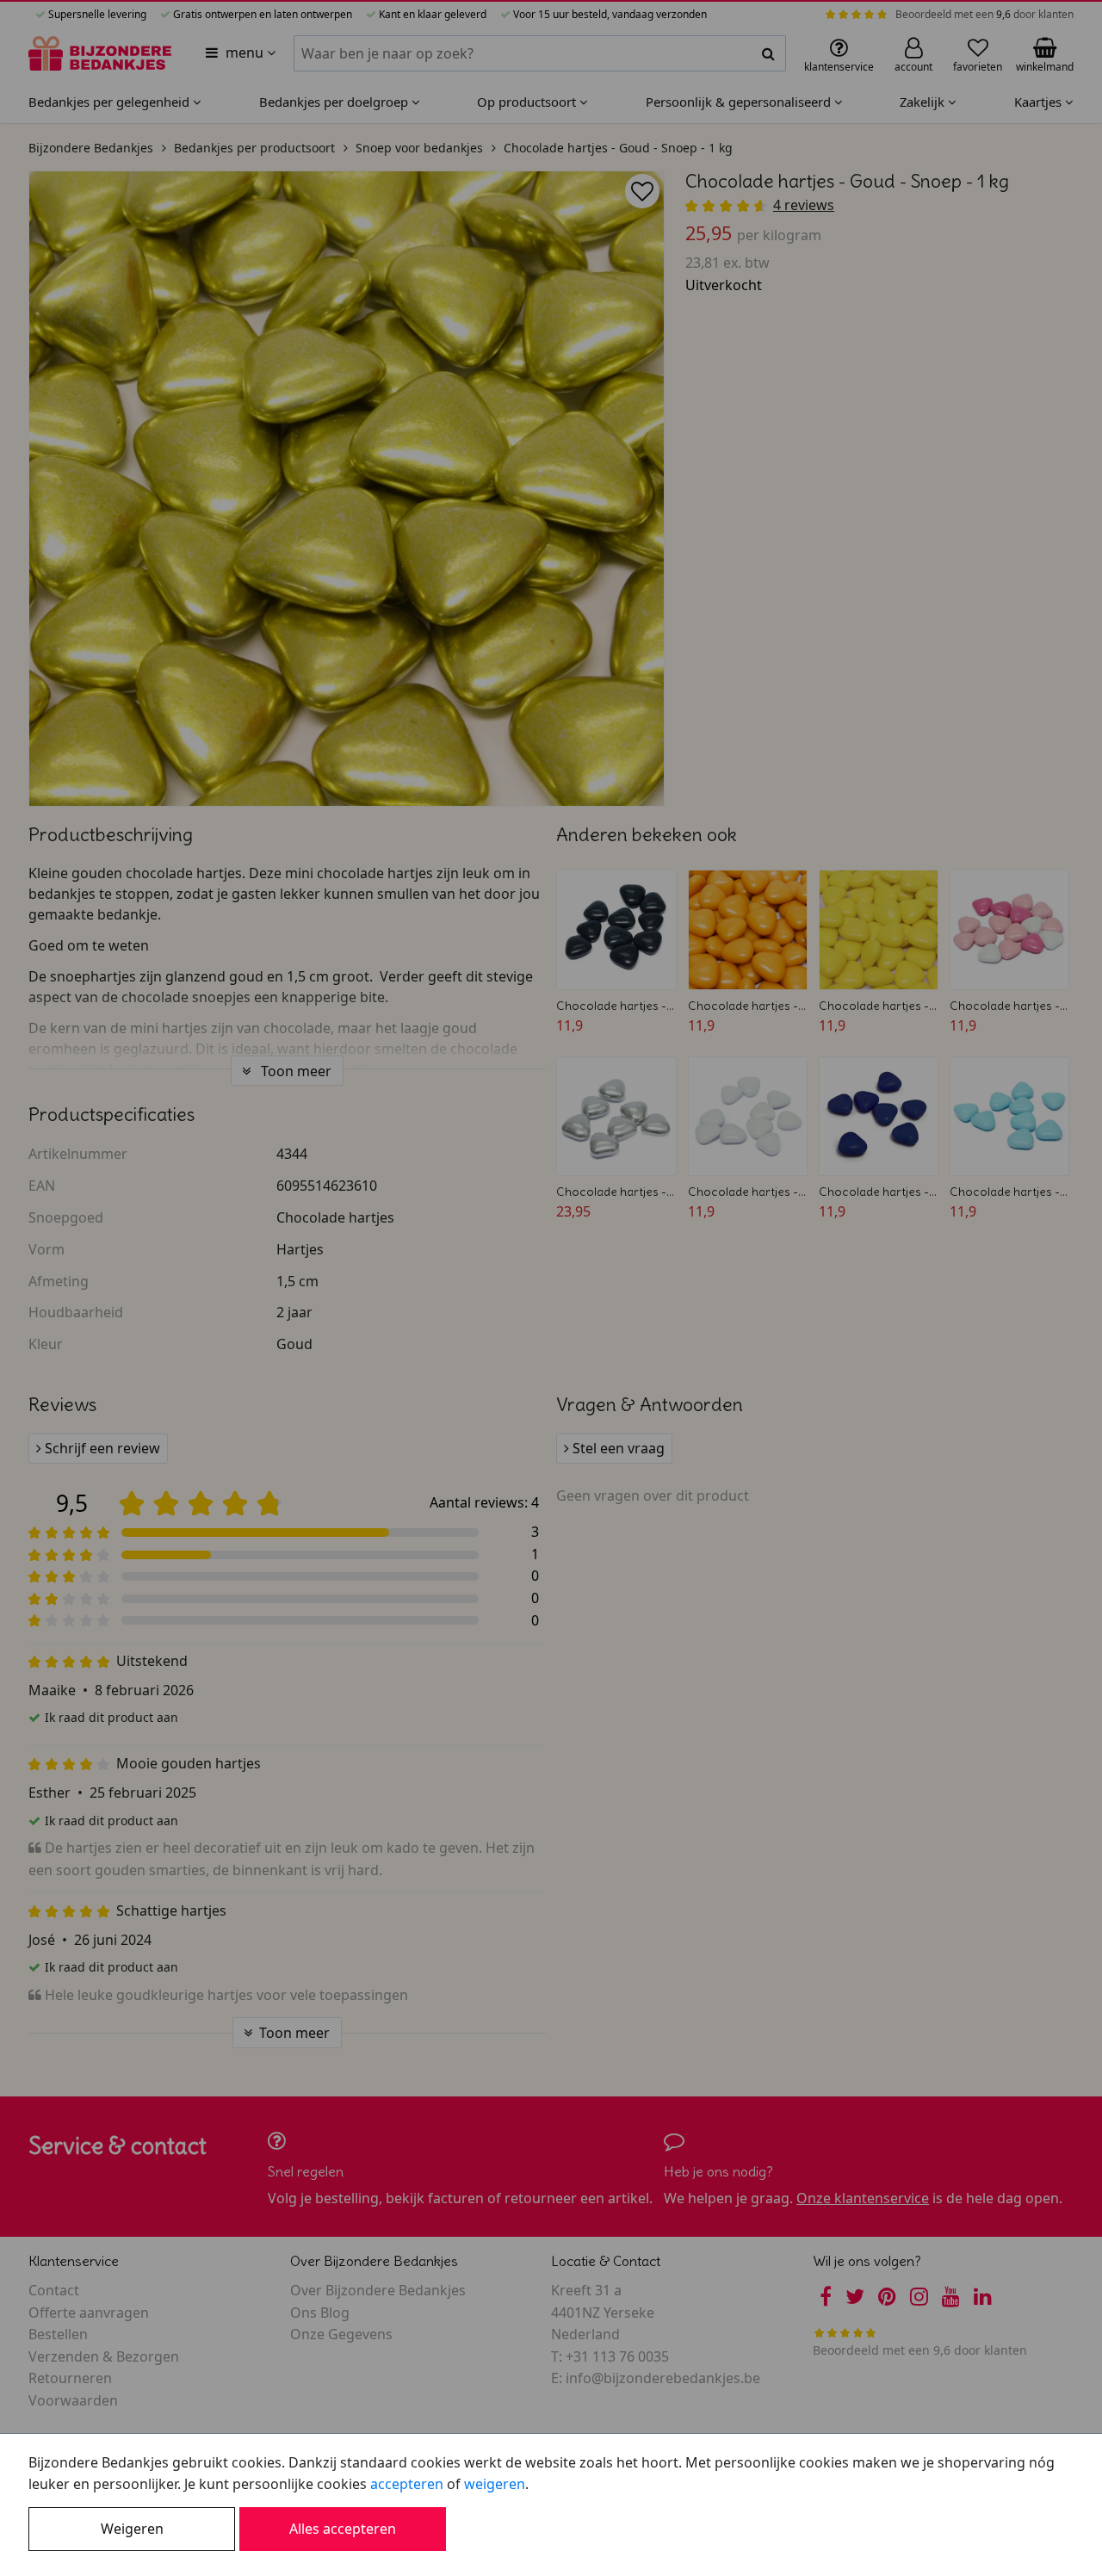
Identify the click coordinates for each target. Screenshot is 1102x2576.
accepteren (407, 2484)
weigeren (495, 2484)
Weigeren (132, 2529)
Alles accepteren (343, 2529)
